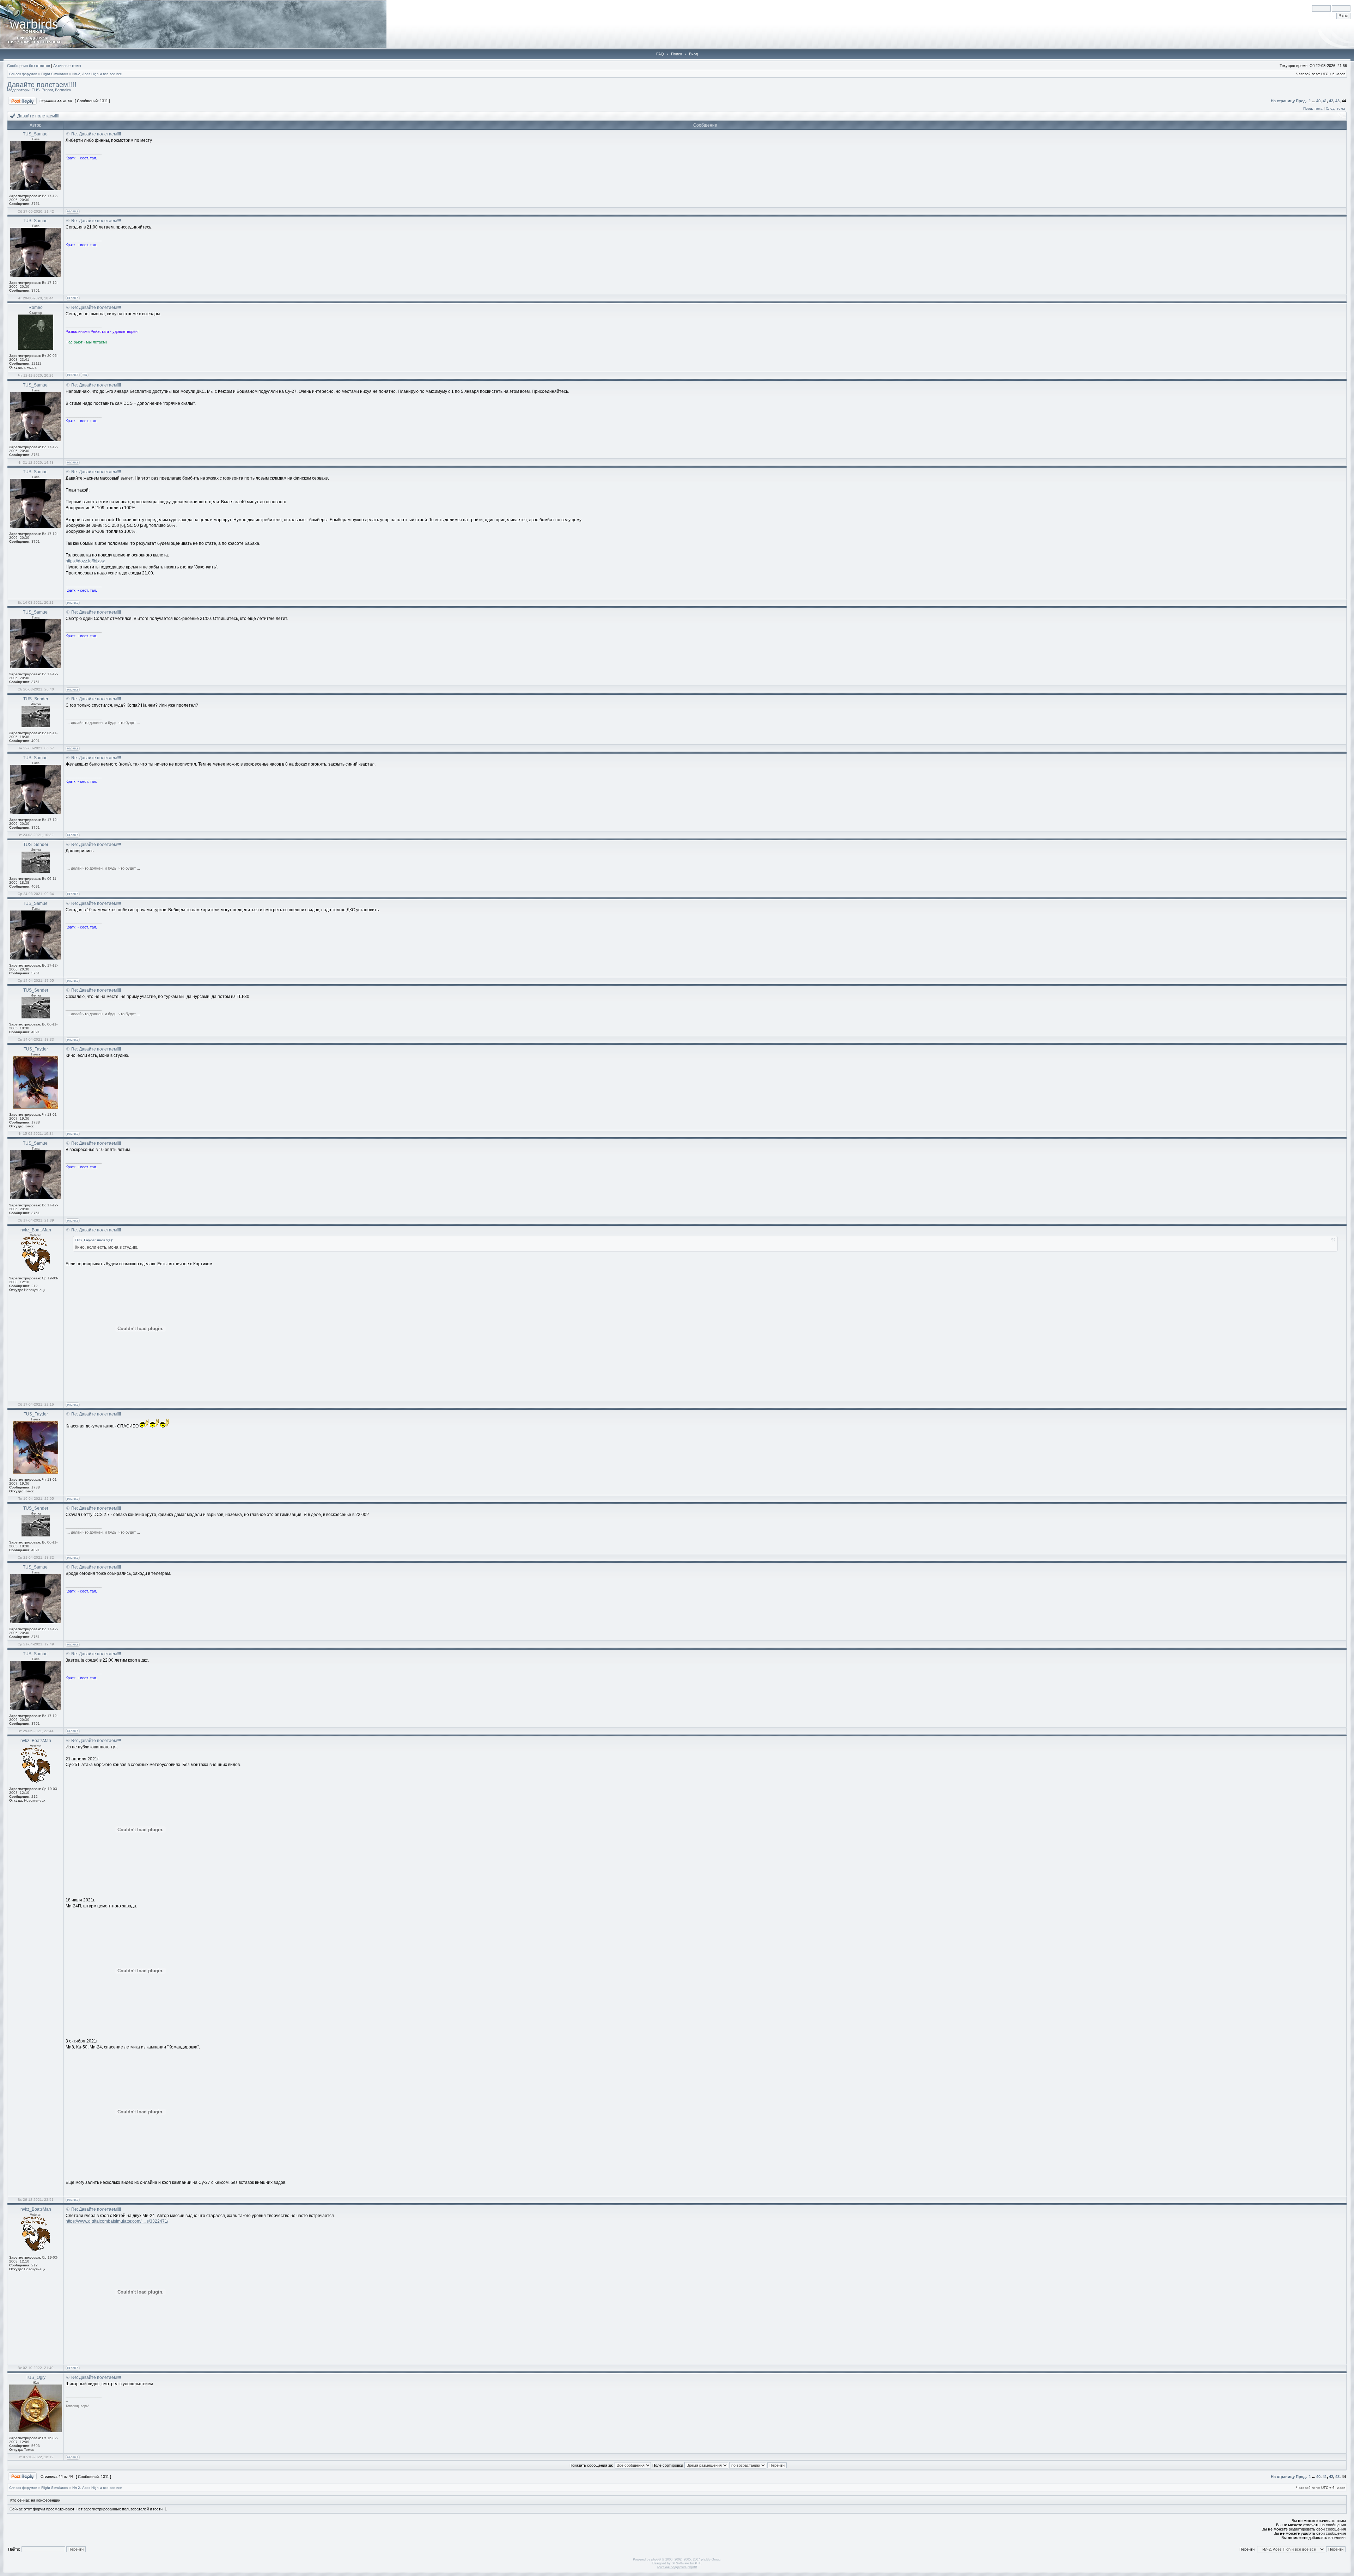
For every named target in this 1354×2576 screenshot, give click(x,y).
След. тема (1335, 108)
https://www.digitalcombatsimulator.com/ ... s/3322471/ (117, 2221)
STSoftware (680, 2563)
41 (1325, 101)
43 (1337, 101)
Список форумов (23, 74)
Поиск (676, 54)
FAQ (660, 54)
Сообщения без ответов (29, 66)
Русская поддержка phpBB (677, 2567)
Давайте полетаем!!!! (42, 85)
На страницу (1283, 101)
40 (1318, 101)
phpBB (656, 2559)
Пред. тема (1313, 108)
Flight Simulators (55, 74)
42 (1331, 101)
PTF (698, 2563)
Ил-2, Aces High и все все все (97, 74)
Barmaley (63, 90)
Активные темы (67, 66)
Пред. (1301, 101)
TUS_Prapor (42, 90)
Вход (693, 54)
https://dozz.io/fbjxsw (85, 561)
